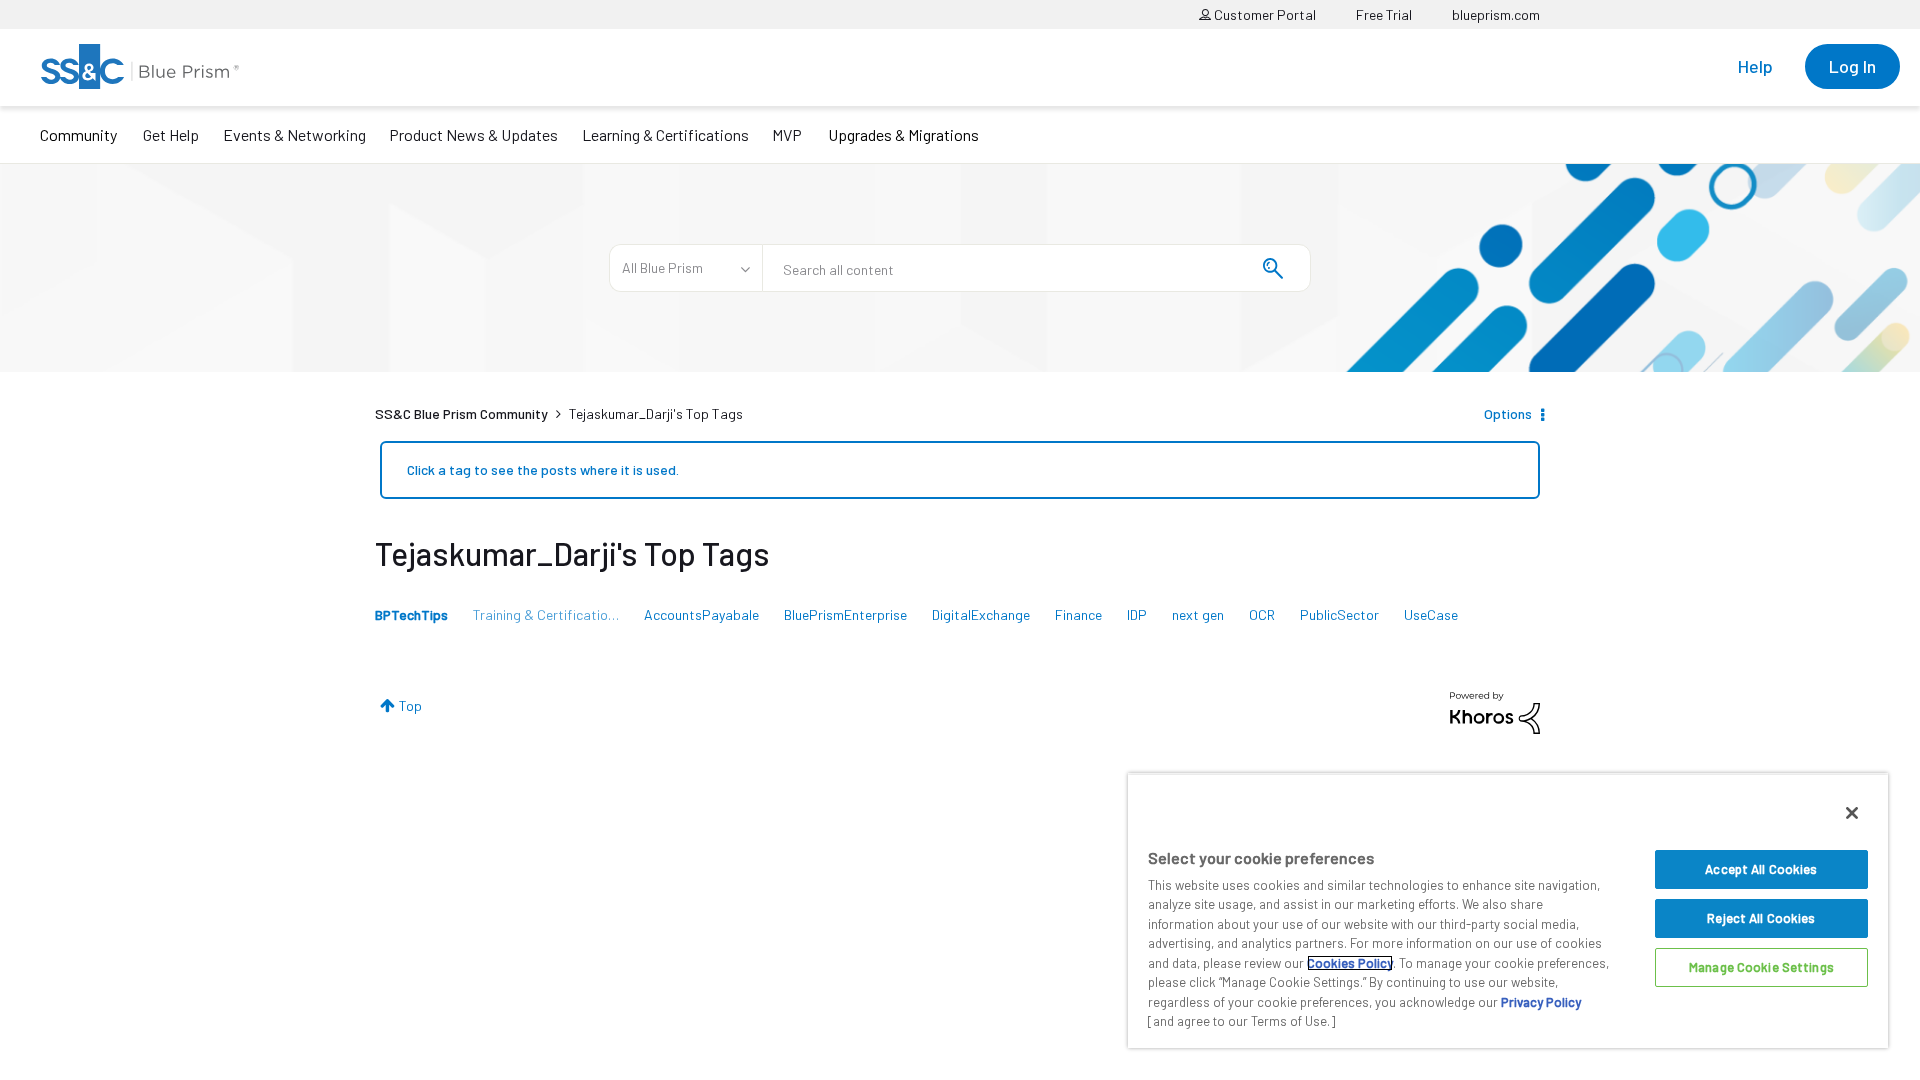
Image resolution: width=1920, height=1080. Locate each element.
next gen (1198, 614)
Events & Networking (294, 134)
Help (1755, 66)
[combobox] (1036, 268)
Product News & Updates (473, 134)
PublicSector (1339, 614)
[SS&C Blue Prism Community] (140, 66)
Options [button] (1508, 413)
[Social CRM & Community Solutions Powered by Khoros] (1495, 711)
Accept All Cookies (1761, 869)
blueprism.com (1496, 14)
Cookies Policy (1350, 963)
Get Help (171, 134)
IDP (1137, 614)
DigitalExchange (981, 614)
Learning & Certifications (665, 134)
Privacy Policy (1541, 1002)
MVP (787, 134)
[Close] (1852, 813)
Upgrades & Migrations (903, 134)
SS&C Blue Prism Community (461, 413)
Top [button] (410, 705)
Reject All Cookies (1761, 918)
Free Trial (1384, 14)
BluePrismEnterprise (845, 614)
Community (78, 134)
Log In (1852, 66)
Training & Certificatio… (546, 614)
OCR (1262, 614)
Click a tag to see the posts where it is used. (543, 469)
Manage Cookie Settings (1761, 967)
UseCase (1431, 614)
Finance (1078, 614)
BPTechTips (411, 614)
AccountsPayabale (701, 614)
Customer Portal (1263, 14)
